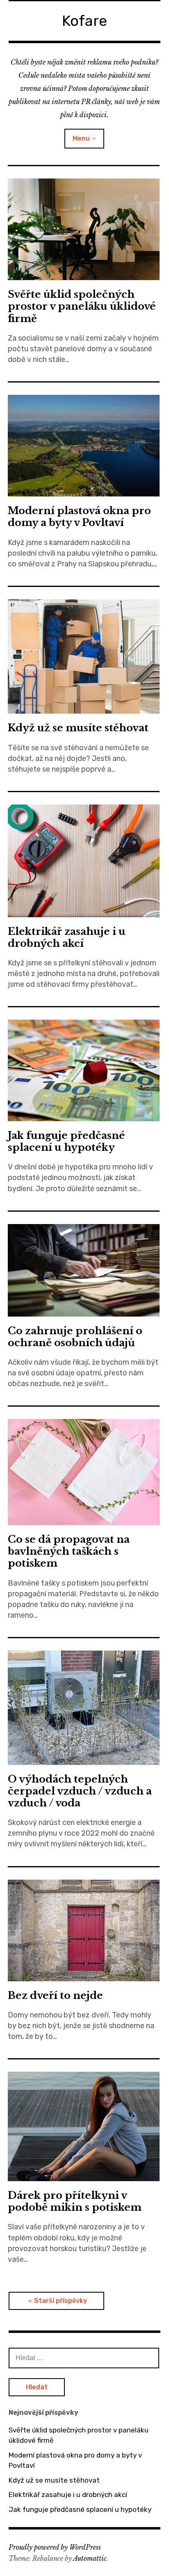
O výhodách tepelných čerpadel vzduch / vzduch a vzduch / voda (80, 1791)
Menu (81, 138)
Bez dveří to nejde (55, 1995)
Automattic (90, 2558)
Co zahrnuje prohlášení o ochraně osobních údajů (75, 1337)
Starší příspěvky (61, 2301)
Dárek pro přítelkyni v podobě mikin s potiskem (75, 2201)
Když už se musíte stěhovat (78, 728)
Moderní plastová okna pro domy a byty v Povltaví (79, 517)
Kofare (84, 21)
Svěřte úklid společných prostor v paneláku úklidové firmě (82, 306)
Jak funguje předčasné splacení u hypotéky (66, 1141)
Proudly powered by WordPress (55, 2547)
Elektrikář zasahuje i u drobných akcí (67, 937)
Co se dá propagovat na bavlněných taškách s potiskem (69, 1551)
